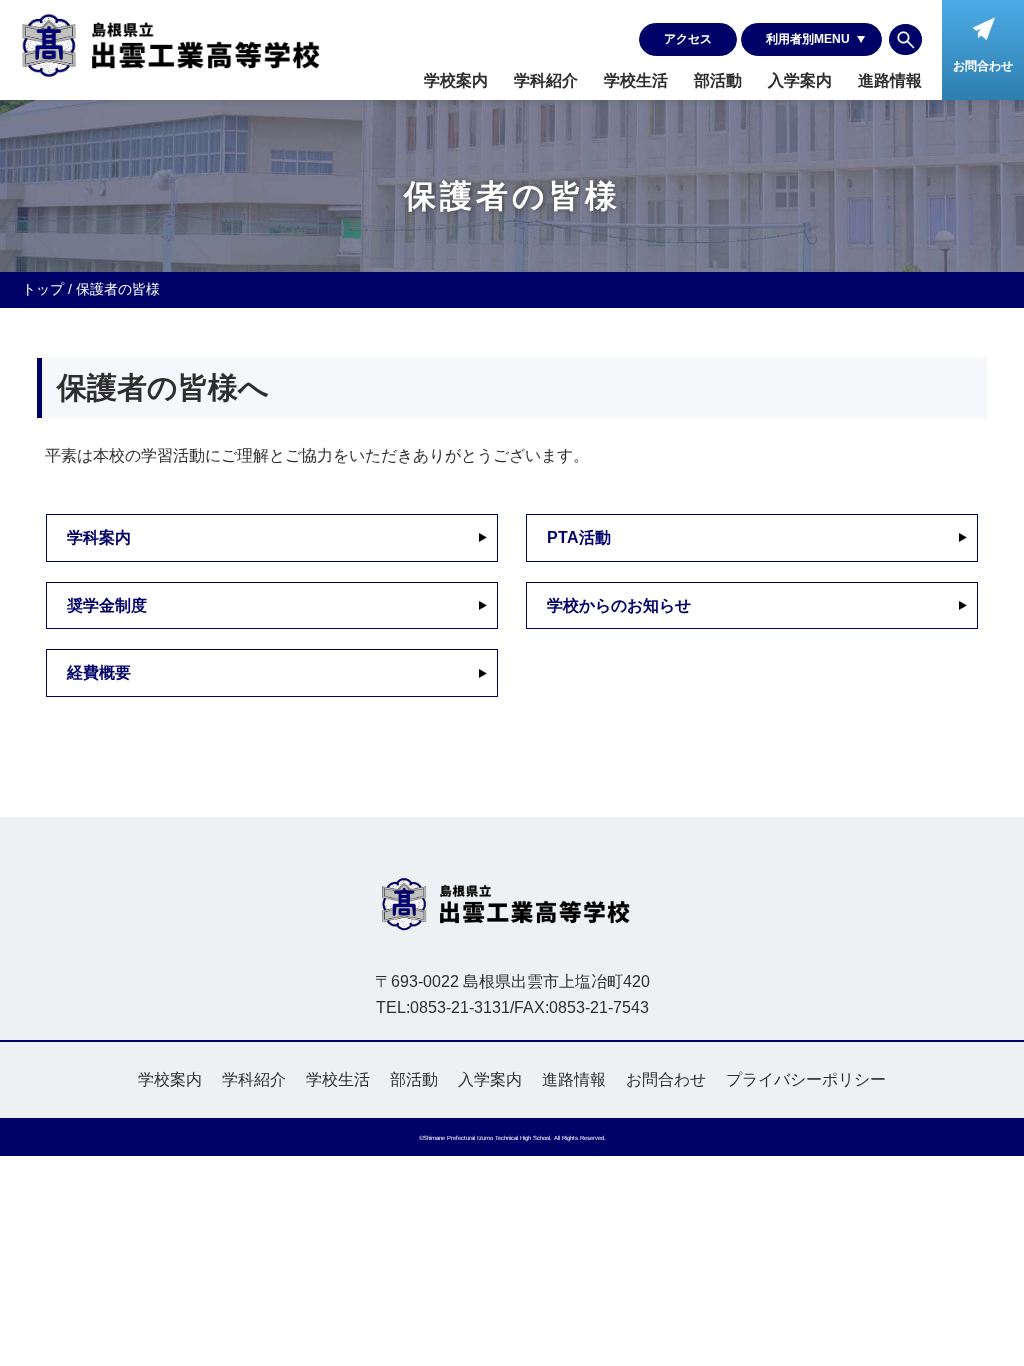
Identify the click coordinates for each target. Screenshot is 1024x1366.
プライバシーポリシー (806, 1079)
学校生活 (636, 80)
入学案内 (800, 80)
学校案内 (456, 80)
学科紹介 (546, 80)
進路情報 (890, 80)
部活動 (718, 80)
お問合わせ (666, 1079)
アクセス (688, 39)
